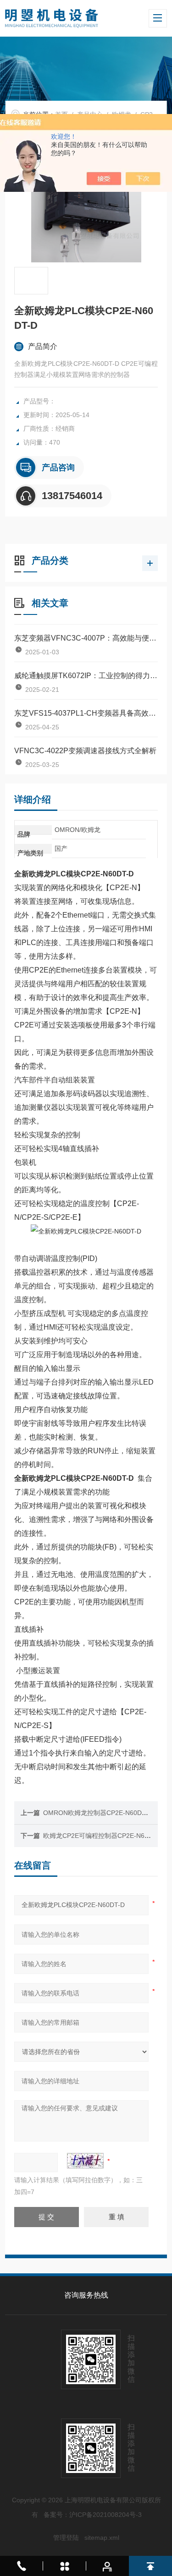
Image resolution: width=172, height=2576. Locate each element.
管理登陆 (66, 2538)
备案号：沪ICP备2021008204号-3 (93, 2515)
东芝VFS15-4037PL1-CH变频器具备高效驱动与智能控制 (86, 713)
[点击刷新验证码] (85, 2161)
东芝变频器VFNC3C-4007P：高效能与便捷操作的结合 (86, 638)
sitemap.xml (102, 2538)
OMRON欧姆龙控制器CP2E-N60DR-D (98, 1813)
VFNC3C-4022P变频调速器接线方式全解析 (85, 751)
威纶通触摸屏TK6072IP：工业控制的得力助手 (86, 676)
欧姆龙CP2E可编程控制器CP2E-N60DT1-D (105, 1836)
